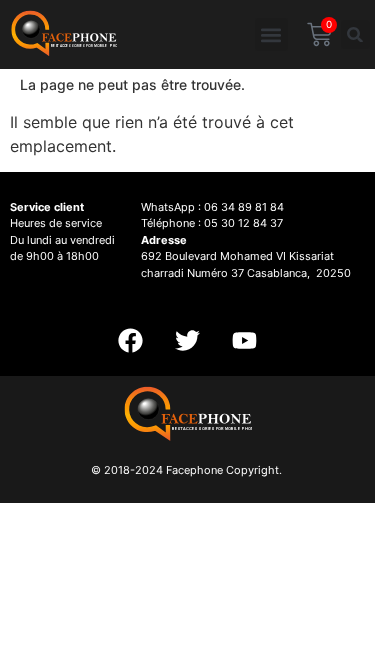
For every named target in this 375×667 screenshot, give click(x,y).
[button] (271, 34)
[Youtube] (245, 341)
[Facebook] (131, 341)
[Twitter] (188, 341)
